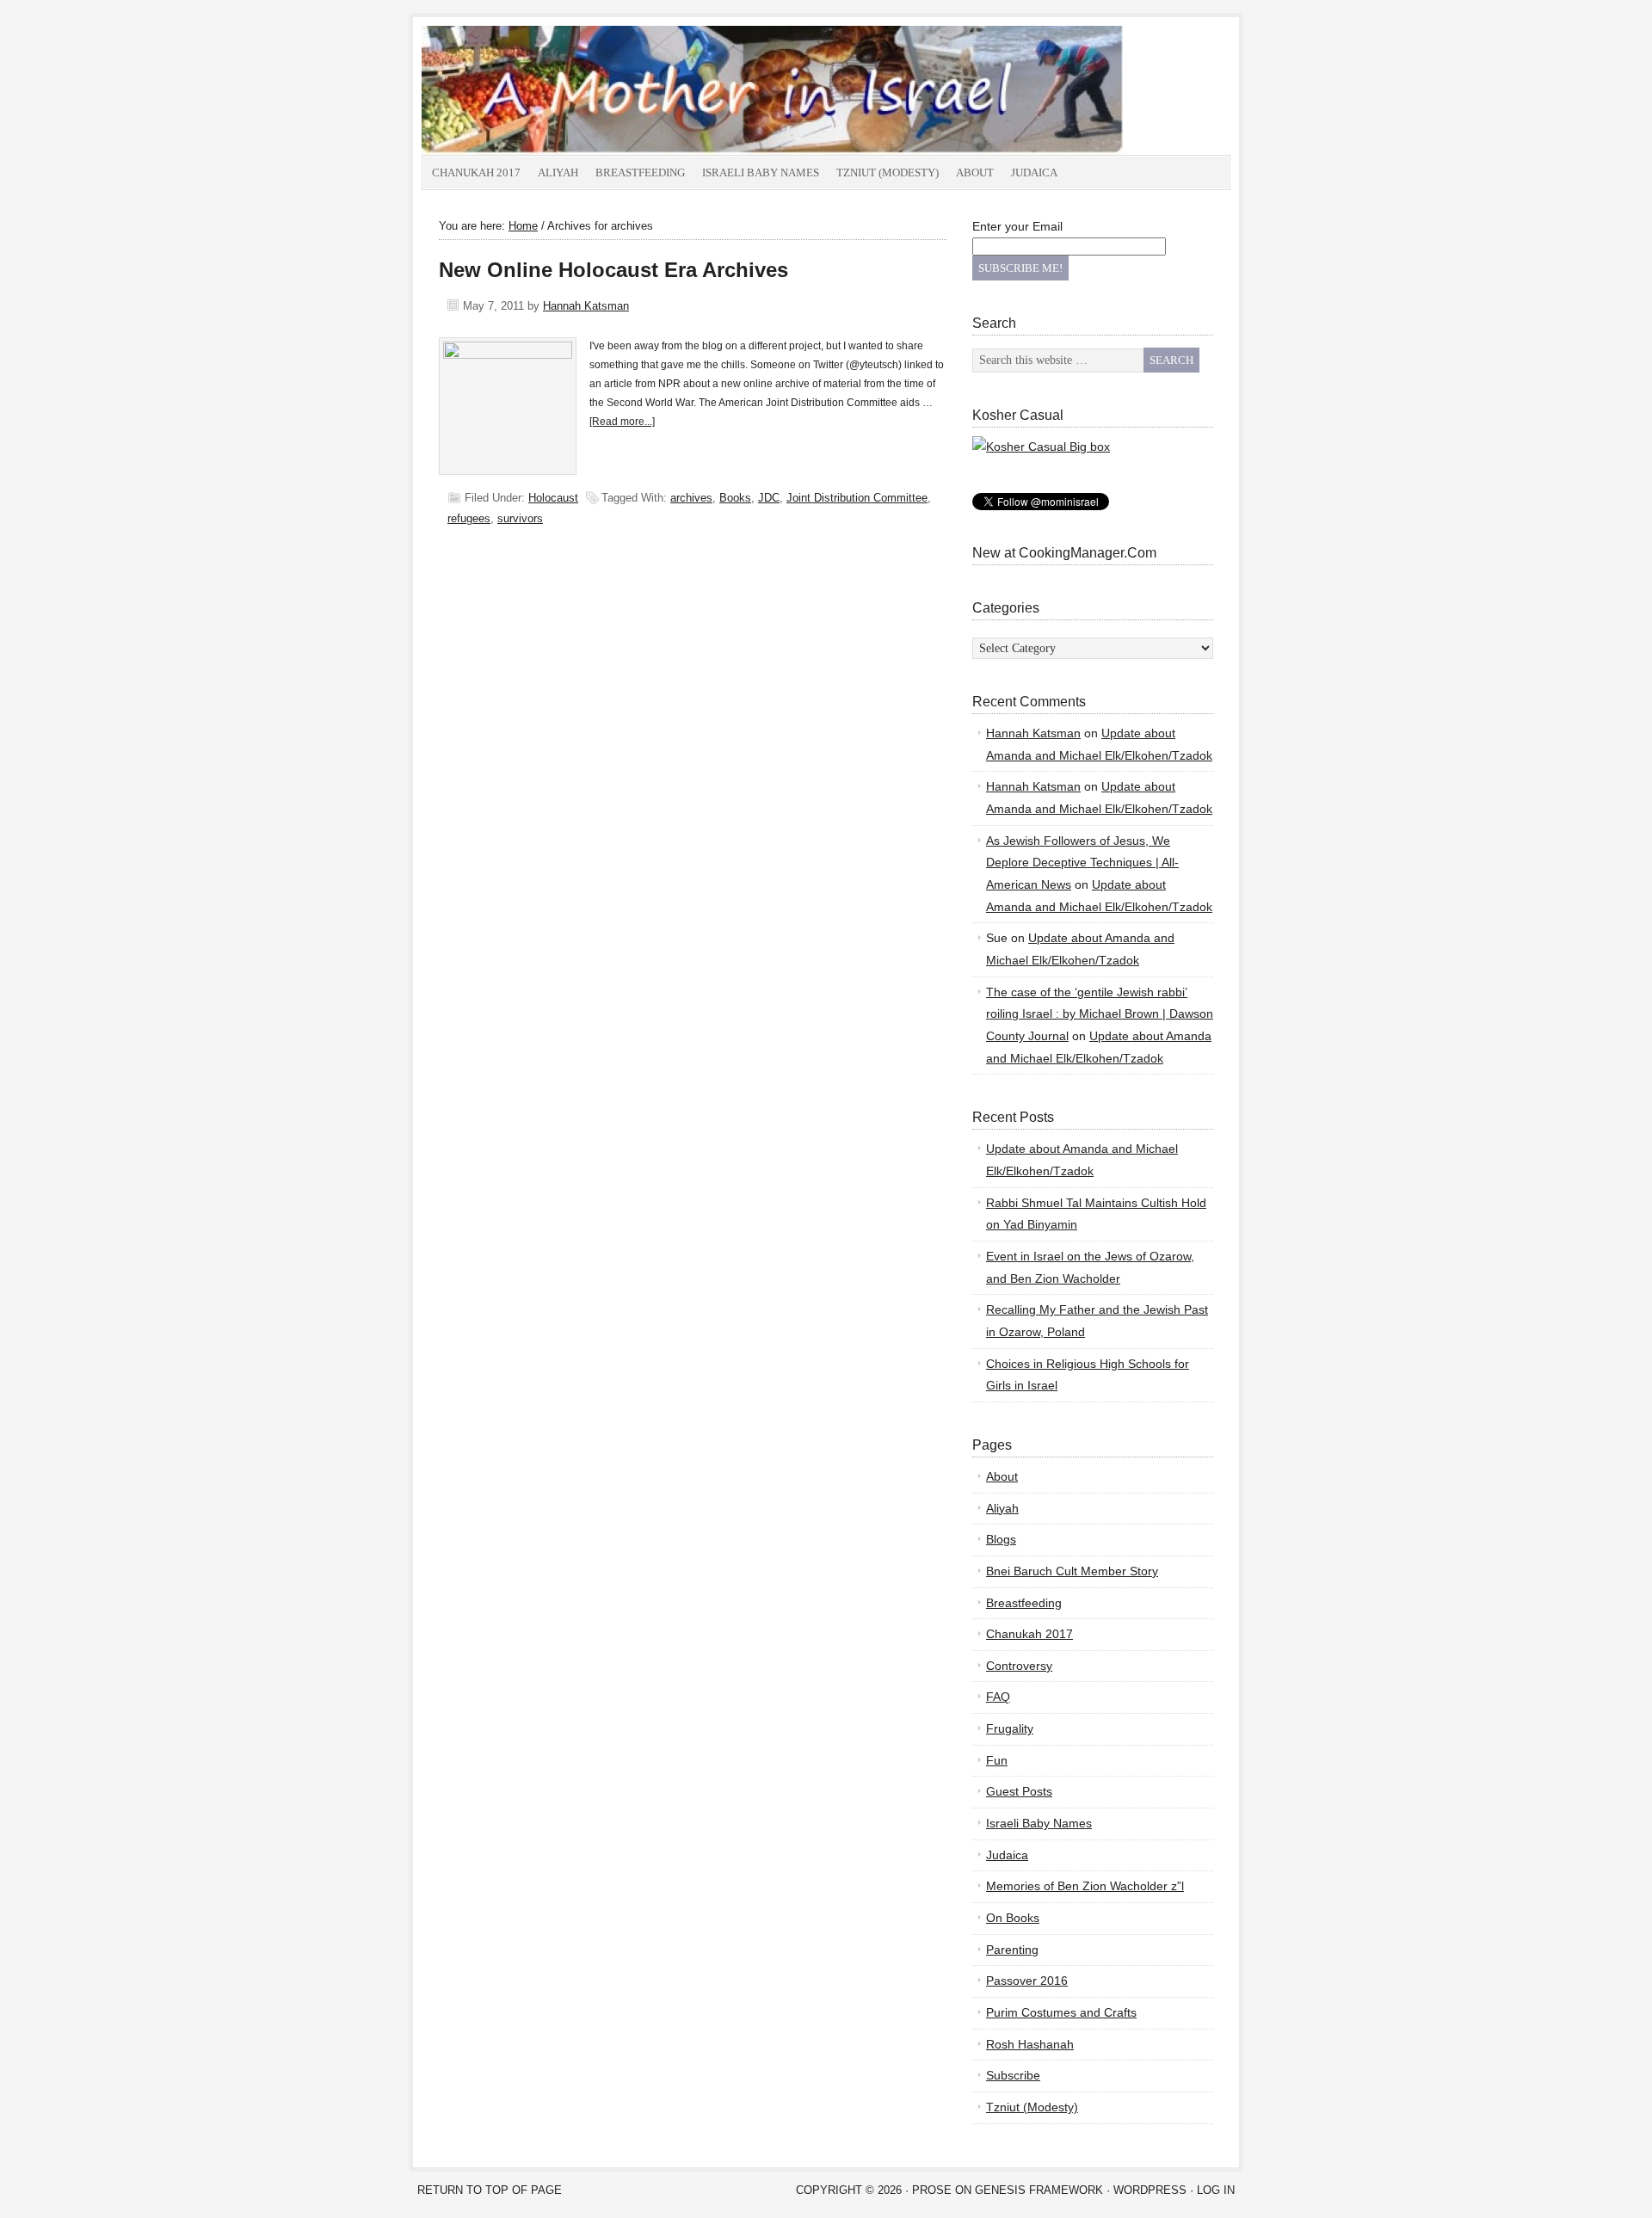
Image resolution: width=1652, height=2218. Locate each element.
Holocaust (553, 498)
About (975, 173)
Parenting (1012, 1950)
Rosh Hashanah (1030, 2044)
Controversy (1019, 1666)
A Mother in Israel (615, 90)
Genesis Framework (1039, 2190)
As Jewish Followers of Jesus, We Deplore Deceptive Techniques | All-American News (1082, 863)
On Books (1013, 1918)
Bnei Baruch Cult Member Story (1072, 1571)
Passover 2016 (1027, 1981)
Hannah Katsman (586, 306)
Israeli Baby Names (761, 173)
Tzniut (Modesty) (888, 173)
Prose (932, 2190)
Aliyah (558, 173)
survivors (520, 518)
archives (691, 498)
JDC (769, 498)
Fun (997, 1760)
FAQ (998, 1697)
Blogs (1001, 1539)
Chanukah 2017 (476, 173)
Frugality (1010, 1728)
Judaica (1034, 173)
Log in (1216, 2190)
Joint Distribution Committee (857, 498)
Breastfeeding (640, 173)
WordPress (1150, 2190)
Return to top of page (490, 2190)
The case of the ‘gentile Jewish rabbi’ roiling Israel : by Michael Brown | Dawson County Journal (1100, 1014)
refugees (469, 518)
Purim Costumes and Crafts (1061, 2012)
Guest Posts (1019, 1791)
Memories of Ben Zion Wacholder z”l (1085, 1886)
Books (735, 498)
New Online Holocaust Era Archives (613, 270)
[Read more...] (622, 422)
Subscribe (1013, 2075)
